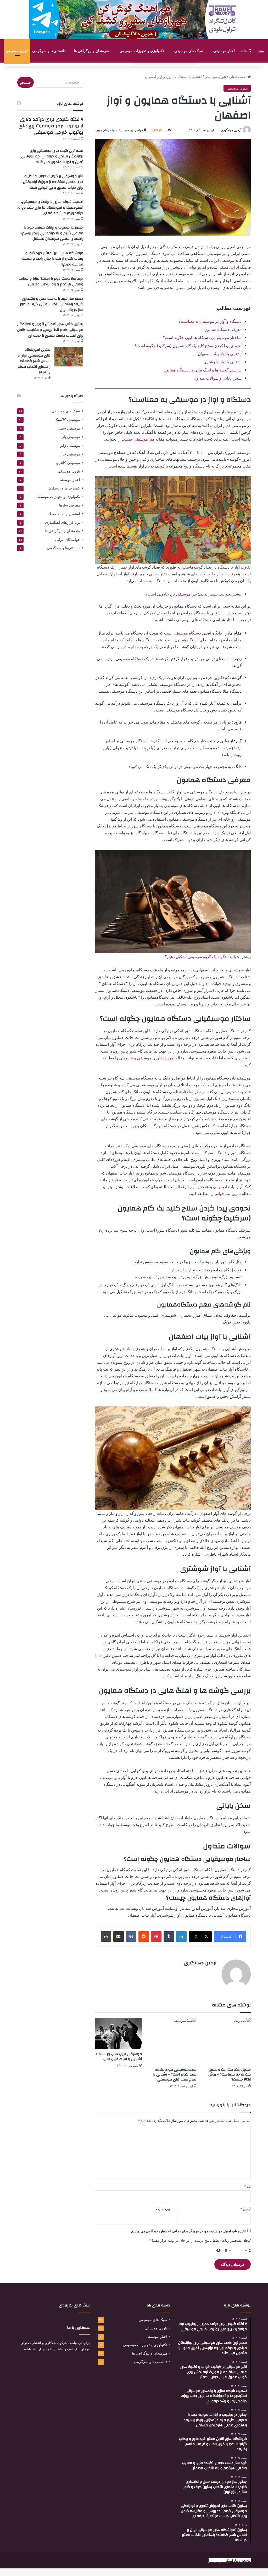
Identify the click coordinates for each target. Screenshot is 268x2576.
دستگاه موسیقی (187, 633)
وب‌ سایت (163, 2209)
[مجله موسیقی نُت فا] (261, 51)
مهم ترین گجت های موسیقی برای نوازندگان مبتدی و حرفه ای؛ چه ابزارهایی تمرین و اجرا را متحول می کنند (52, 156)
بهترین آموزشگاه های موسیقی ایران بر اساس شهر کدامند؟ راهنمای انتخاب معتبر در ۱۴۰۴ (34, 361)
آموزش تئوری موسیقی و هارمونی (147, 1058)
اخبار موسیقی (224, 51)
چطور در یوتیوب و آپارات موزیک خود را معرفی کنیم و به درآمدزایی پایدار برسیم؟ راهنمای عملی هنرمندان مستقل (52, 233)
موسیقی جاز (70, 454)
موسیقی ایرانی (222, 260)
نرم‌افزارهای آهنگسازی (63, 522)
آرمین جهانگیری (231, 130)
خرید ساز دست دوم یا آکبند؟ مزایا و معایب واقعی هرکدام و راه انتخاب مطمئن (51, 281)
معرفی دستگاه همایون (223, 329)
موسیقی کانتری (68, 463)
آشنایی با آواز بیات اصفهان (220, 354)
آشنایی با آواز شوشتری (222, 362)
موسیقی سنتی (69, 428)
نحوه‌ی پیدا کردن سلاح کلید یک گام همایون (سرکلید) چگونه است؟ (188, 346)
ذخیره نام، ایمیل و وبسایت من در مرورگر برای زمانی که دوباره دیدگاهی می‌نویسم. (188, 2231)
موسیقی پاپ (70, 437)
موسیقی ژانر (70, 445)
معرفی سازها (70, 505)
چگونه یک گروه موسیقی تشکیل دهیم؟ (196, 957)
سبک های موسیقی (189, 51)
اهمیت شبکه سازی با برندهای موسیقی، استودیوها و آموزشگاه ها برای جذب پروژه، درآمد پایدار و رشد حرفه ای (50, 207)
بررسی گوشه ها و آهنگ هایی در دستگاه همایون (203, 370)
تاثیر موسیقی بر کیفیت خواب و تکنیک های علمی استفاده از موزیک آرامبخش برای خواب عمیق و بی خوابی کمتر (53, 182)
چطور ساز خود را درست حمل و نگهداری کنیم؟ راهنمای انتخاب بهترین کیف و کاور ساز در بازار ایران (52, 304)
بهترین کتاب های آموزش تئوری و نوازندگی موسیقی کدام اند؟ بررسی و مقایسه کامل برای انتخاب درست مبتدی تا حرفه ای (50, 330)
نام (247, 2186)
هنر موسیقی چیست (137, 439)
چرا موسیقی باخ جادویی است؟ (171, 594)
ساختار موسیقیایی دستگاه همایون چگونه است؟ (202, 338)
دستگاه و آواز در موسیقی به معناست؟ (210, 321)
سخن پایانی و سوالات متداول (218, 378)
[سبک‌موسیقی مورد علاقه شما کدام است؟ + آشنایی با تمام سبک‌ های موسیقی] (173, 2041)
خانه (244, 51)
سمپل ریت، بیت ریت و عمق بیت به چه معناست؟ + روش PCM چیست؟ (230, 2074)
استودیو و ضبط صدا (65, 514)
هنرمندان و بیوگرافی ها (91, 51)
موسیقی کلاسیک (67, 419)
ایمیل (245, 2209)
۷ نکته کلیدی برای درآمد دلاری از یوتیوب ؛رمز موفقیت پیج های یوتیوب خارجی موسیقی (51, 126)
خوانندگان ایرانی (68, 539)
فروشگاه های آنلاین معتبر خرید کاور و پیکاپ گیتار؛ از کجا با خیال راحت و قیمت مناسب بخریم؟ (53, 259)
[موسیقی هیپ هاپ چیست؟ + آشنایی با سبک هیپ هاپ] (118, 2034)
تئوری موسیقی (17, 51)
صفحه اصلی (238, 77)
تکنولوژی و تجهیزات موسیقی (142, 51)
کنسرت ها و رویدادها (64, 488)
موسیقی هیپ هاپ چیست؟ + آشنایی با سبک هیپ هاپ (119, 2057)
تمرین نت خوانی (228, 1194)
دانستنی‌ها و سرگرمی (49, 51)
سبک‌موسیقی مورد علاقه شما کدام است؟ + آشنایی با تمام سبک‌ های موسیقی (175, 2074)
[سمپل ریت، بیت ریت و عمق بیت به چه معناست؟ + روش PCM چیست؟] (227, 2041)
